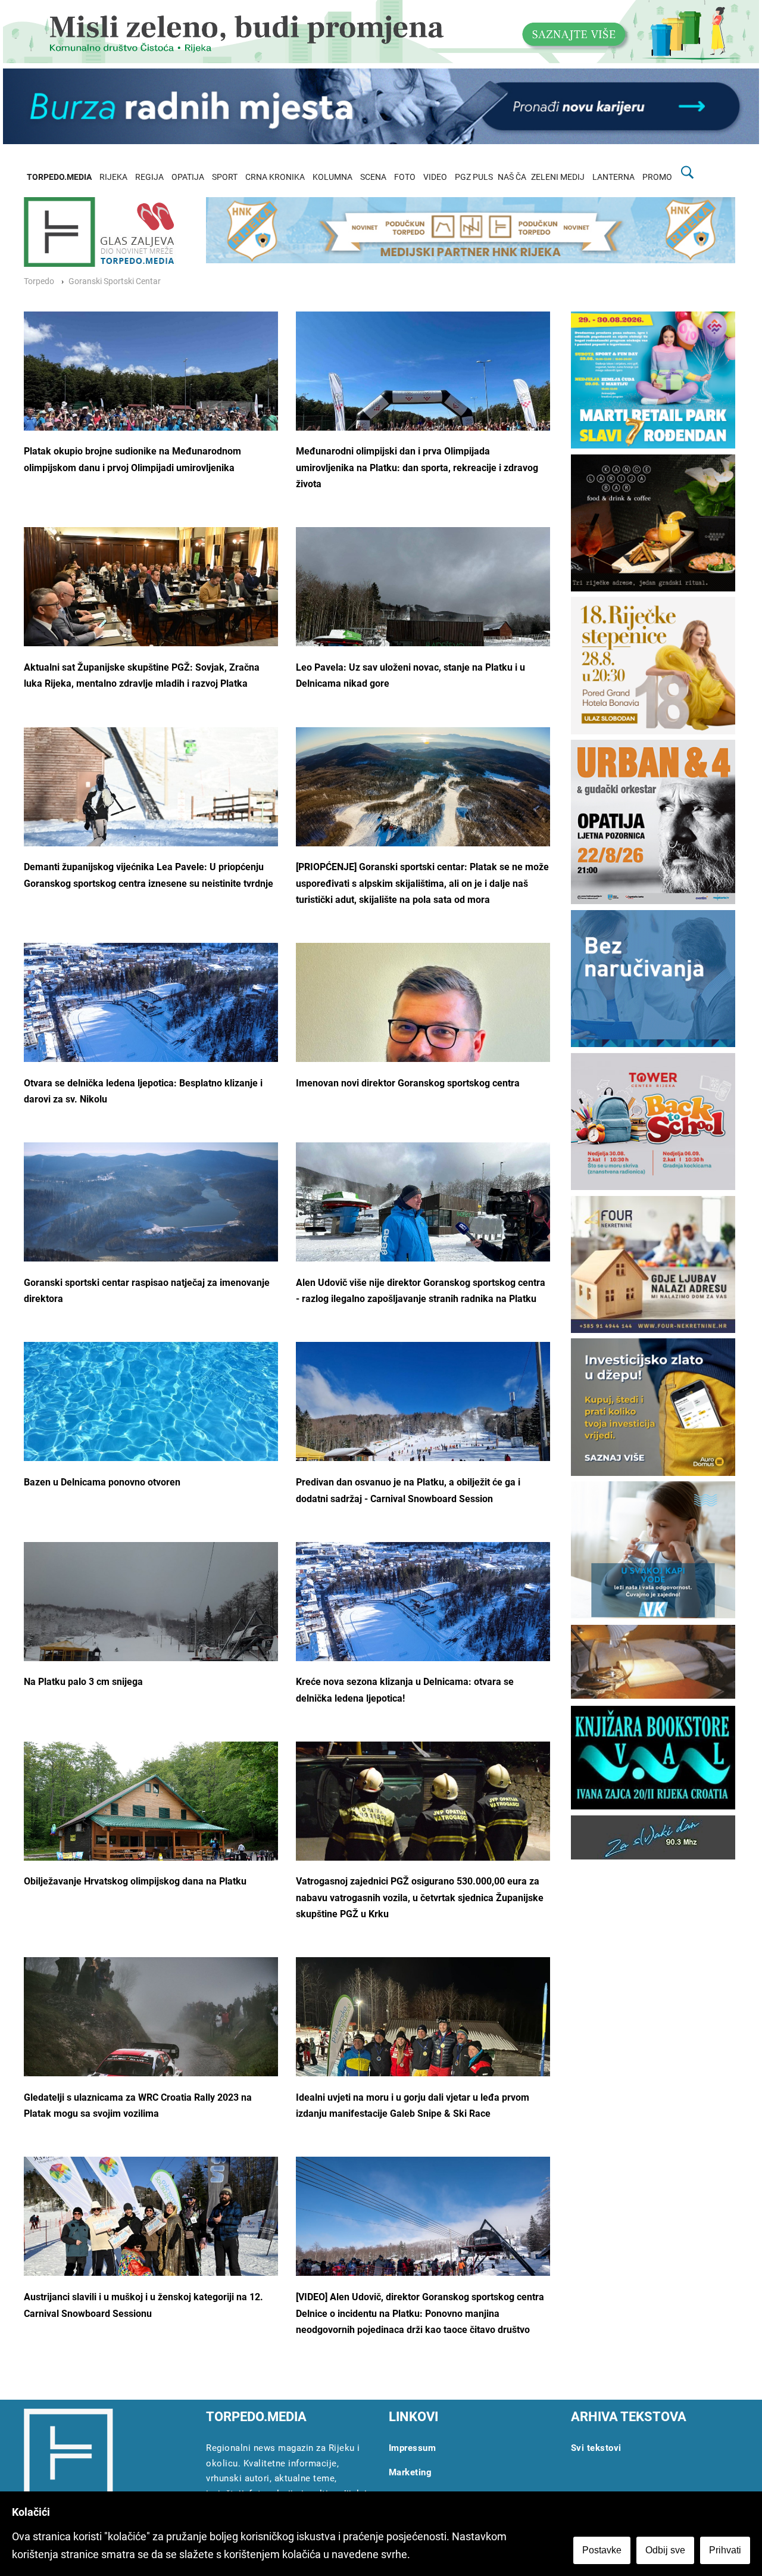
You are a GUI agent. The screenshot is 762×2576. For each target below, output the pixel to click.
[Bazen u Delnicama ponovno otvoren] (151, 1437)
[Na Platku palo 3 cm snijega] (151, 1637)
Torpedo (39, 281)
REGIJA (149, 177)
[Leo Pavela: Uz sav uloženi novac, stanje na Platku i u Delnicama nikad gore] (423, 622)
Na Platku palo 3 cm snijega (83, 1682)
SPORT (225, 177)
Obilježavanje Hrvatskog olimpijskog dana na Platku (135, 1881)
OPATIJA (188, 177)
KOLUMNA (332, 177)
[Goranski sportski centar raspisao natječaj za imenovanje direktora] (151, 1210)
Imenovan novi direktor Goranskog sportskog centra (408, 1083)
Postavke (602, 2550)
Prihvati (725, 2550)
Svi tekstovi (596, 2448)
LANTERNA (613, 177)
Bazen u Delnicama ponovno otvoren (102, 1482)
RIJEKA (113, 177)
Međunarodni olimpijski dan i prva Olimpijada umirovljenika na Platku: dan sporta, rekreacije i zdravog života (417, 468)
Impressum (413, 2448)
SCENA (373, 177)
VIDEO (435, 177)
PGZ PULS (474, 177)
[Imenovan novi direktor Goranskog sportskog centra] (423, 1049)
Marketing (410, 2472)
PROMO (657, 177)
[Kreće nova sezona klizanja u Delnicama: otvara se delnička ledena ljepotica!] (423, 1613)
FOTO (405, 177)
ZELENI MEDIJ (558, 177)
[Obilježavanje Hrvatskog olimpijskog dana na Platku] (151, 1826)
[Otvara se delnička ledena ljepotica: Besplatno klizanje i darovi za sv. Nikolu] (151, 1014)
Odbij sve (665, 2550)
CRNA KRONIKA (275, 177)
